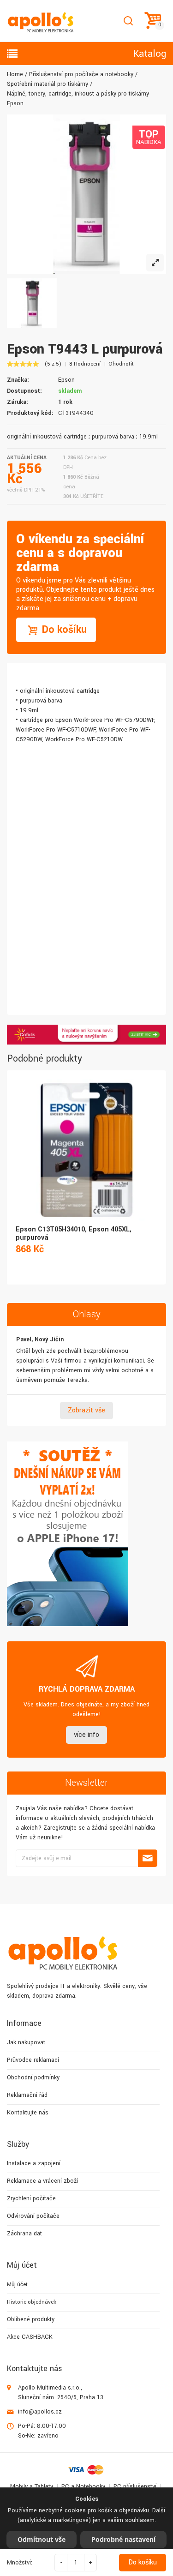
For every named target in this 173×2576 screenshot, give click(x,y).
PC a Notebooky (83, 2486)
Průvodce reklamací (33, 2060)
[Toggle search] (128, 21)
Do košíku (143, 2562)
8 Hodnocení (85, 364)
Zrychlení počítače (31, 2198)
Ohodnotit (121, 364)
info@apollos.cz (40, 2412)
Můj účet (17, 2285)
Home (15, 74)
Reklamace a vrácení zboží (42, 2181)
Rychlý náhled (86, 1140)
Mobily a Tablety (32, 2486)
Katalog (149, 54)
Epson (66, 380)
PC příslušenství (135, 2486)
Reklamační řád (27, 2095)
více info (86, 1735)
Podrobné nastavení (123, 2539)
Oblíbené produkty (31, 2319)
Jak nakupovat (26, 2042)
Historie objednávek (32, 2302)
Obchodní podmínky (33, 2078)
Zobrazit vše (86, 1410)
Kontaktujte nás (28, 2113)
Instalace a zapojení (34, 2163)
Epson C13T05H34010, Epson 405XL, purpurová (74, 1234)
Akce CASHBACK (30, 2337)
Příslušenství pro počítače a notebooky (81, 74)
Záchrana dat (24, 2234)
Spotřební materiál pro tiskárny (48, 84)
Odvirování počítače (33, 2216)
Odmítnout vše (42, 2539)
